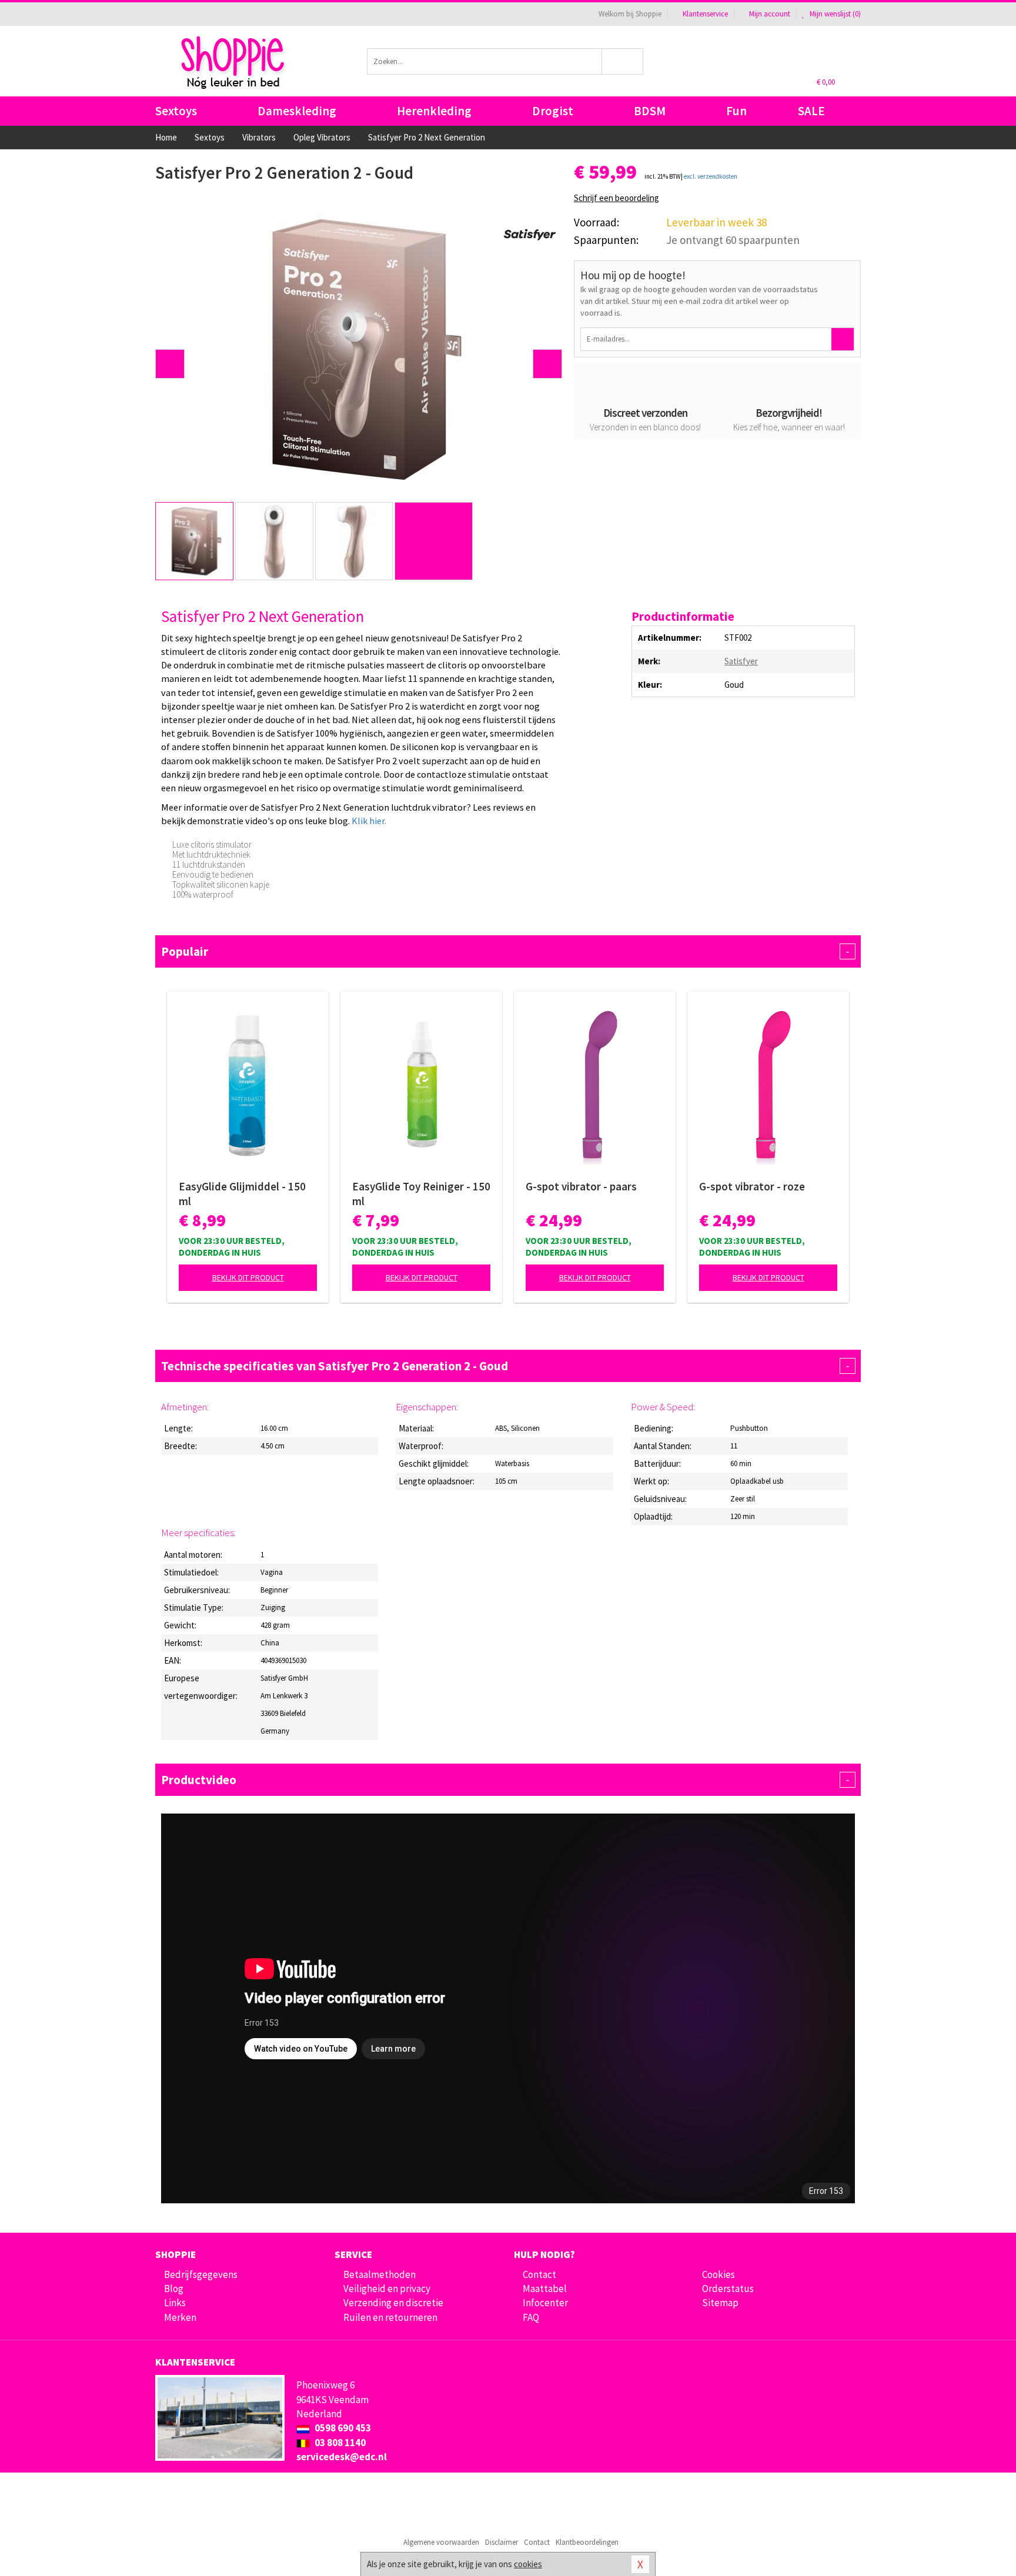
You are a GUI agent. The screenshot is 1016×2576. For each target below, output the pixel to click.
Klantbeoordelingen (587, 2542)
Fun (736, 111)
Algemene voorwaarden (441, 2542)
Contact (539, 2274)
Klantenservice (705, 14)
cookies (528, 2564)
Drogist (553, 111)
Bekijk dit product (248, 1277)
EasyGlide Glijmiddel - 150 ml (242, 1194)
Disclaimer (502, 2542)
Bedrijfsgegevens (201, 2274)
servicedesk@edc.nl (342, 2457)
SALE (811, 111)
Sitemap (720, 2303)
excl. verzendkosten (711, 176)
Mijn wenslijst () (834, 14)
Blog (174, 2289)
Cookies (718, 2274)
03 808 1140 (339, 2443)
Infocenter (545, 2303)
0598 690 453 (342, 2428)
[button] (170, 364)
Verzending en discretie (393, 2303)
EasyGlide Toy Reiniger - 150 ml (421, 1194)
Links (175, 2303)
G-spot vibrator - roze (752, 1186)
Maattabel (545, 2289)
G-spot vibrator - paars (581, 1186)
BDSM (650, 111)
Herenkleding (434, 111)
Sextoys (176, 111)
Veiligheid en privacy (387, 2289)
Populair (505, 951)
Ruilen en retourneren (390, 2317)
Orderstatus (728, 2289)
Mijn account (770, 14)
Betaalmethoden (380, 2274)
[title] (530, 234)
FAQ (531, 2317)
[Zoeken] (623, 61)
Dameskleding (297, 111)
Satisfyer (741, 661)
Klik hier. (369, 821)
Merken (180, 2317)
